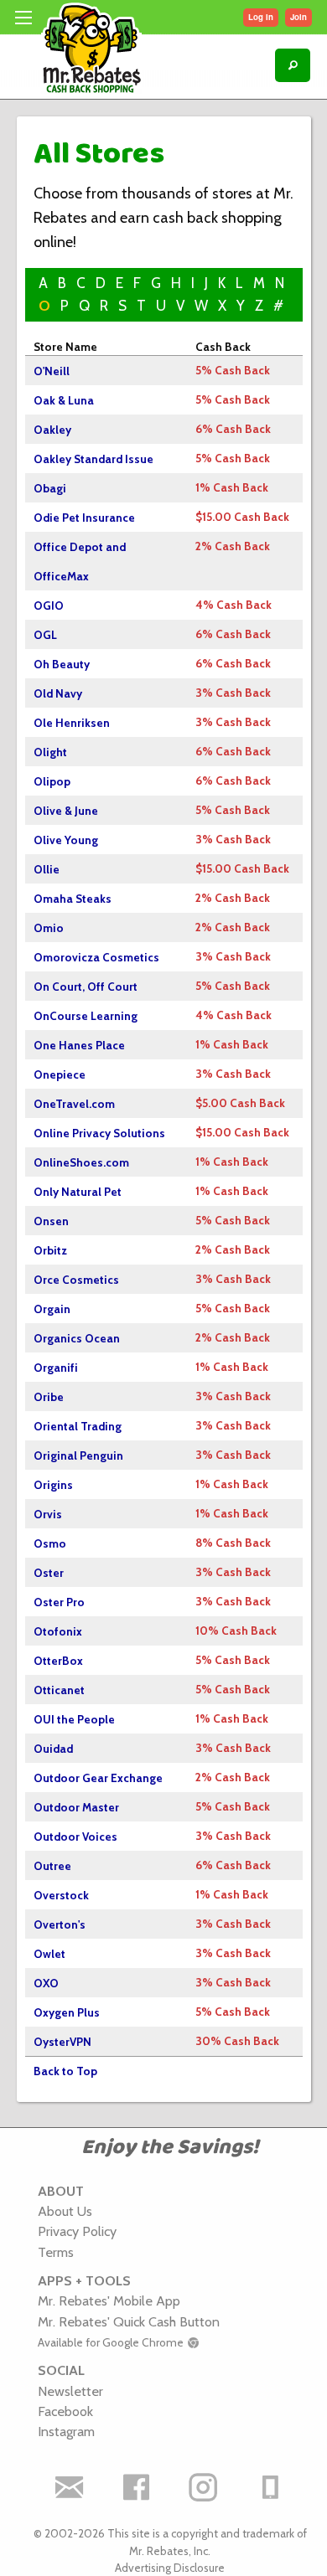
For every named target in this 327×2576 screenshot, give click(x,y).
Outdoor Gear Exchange (98, 1778)
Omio (49, 928)
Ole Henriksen (72, 723)
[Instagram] (204, 2487)
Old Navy (58, 693)
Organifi (56, 1368)
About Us (65, 2211)
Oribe (49, 1397)
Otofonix (58, 1631)
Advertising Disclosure (170, 2568)
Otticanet (59, 1690)
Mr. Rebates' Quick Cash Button (129, 2321)
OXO (46, 1983)
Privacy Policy (77, 2231)
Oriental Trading (78, 1426)
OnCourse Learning (86, 1016)
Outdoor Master (76, 1807)
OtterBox (58, 1661)
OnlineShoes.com (81, 1162)
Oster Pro (59, 1602)
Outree (52, 1866)
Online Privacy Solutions (99, 1133)
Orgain (52, 1309)
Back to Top (65, 2071)
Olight (50, 752)
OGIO (49, 605)
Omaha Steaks (73, 899)
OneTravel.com (74, 1104)
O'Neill (52, 371)
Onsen (51, 1221)
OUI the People (74, 1719)
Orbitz (50, 1250)
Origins (53, 1485)
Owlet (49, 1954)
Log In (261, 17)
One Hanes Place (79, 1045)
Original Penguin (78, 1455)
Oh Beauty (62, 664)
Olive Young (66, 840)
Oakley (52, 430)
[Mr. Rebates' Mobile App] (271, 2487)
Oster (49, 1573)
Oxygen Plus (67, 2012)
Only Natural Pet (78, 1192)
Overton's (60, 1924)
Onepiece (60, 1074)
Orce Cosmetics (76, 1280)
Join (298, 17)
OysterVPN (62, 2042)
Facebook (65, 2411)
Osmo (50, 1543)
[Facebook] (137, 2487)
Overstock (61, 1895)
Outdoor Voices (75, 1837)
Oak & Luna (64, 400)
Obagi (50, 488)
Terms (56, 2252)
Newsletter (70, 2391)
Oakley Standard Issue (93, 459)
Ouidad (53, 1749)
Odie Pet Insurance (84, 518)
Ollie (47, 869)
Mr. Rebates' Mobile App (109, 2300)
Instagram (66, 2431)
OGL (45, 635)
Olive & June (66, 811)
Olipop (52, 781)
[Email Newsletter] (70, 2487)
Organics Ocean (77, 1338)
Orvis (48, 1514)
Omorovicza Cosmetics (96, 957)
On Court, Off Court (86, 987)
